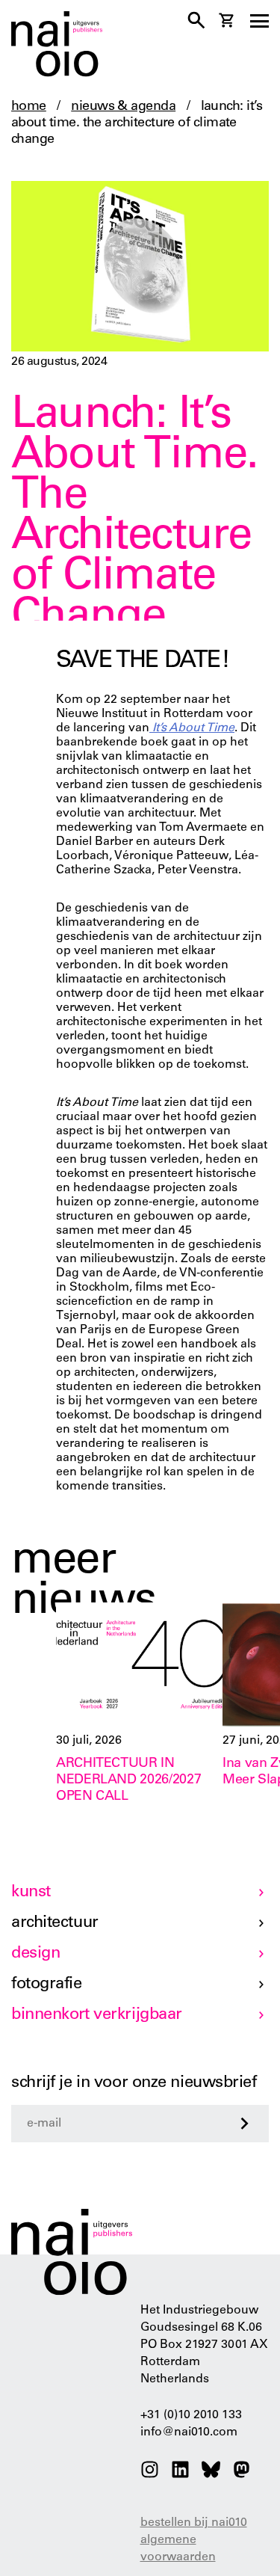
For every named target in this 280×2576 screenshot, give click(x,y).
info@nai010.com (189, 2432)
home (29, 107)
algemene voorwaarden (178, 2549)
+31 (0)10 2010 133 (191, 2415)
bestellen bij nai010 (194, 2523)
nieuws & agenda (123, 107)
